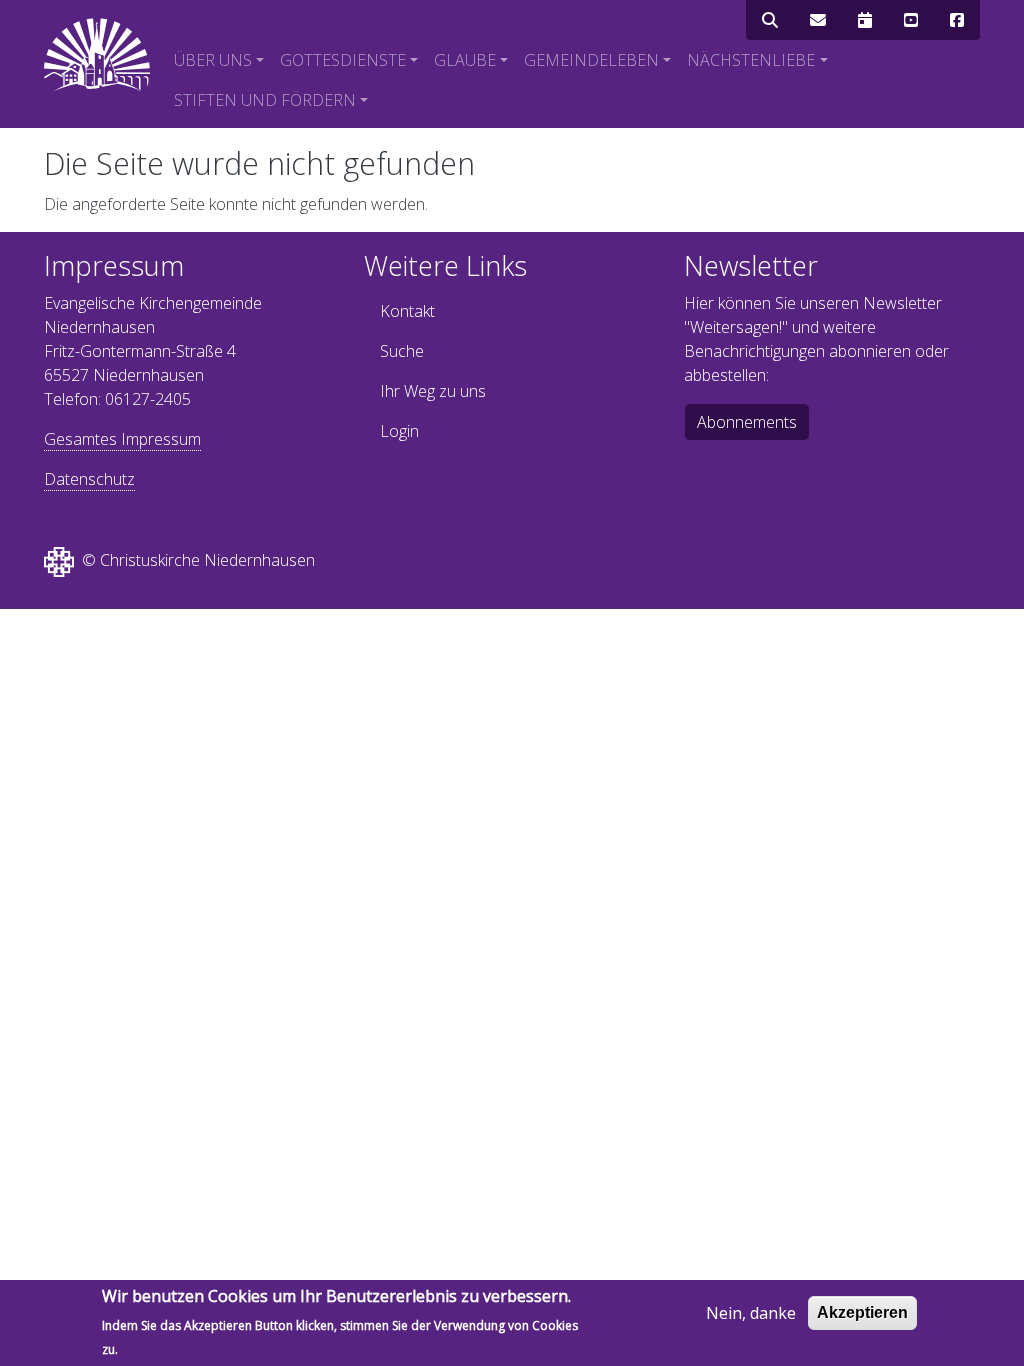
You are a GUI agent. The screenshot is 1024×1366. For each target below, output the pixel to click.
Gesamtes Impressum (122, 439)
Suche (402, 351)
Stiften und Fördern (265, 100)
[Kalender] (865, 20)
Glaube (465, 60)
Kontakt (407, 311)
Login (399, 431)
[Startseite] (97, 55)
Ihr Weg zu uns (433, 391)
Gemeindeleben (591, 60)
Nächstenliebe (751, 60)
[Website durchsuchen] (770, 20)
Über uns (213, 60)
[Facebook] (957, 20)
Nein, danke (751, 1313)
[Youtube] (911, 20)
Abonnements (747, 422)
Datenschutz (89, 479)
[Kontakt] (818, 20)
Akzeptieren (862, 1312)
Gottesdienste (343, 60)
